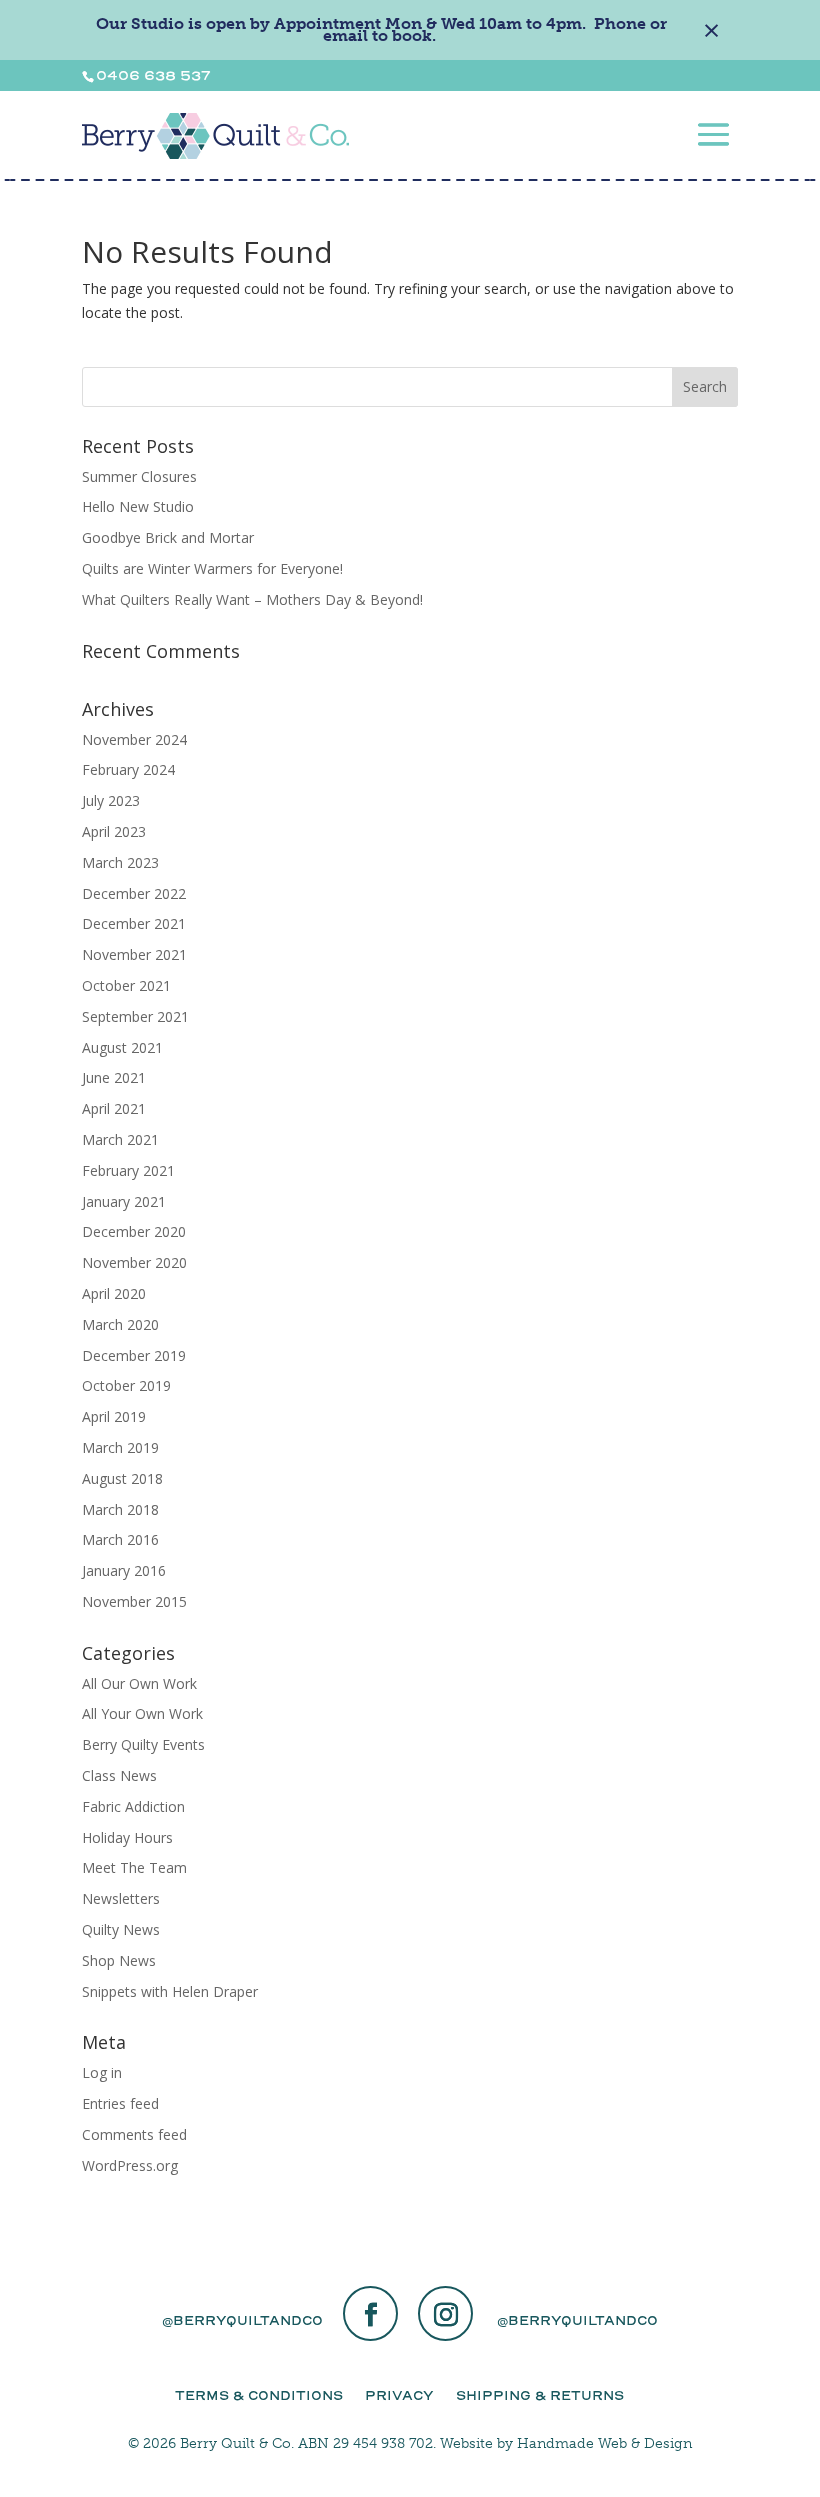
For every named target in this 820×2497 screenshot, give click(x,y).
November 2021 (134, 954)
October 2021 (126, 985)
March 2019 (120, 1447)
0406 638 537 (153, 75)
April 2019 (114, 1416)
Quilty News (121, 1929)
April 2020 (114, 1293)
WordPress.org (130, 2165)
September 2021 (135, 1016)
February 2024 (128, 769)
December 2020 (134, 1231)
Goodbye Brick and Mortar (168, 537)
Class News (119, 1775)
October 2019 (126, 1385)
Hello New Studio (138, 506)
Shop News (119, 1960)
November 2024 (134, 739)
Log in (102, 2072)
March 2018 (120, 1509)
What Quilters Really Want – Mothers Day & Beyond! (252, 599)
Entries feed (120, 2103)
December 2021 (134, 923)
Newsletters (121, 1898)
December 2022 (134, 893)
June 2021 (114, 1077)
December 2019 (134, 1355)
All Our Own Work (139, 1683)
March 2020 (120, 1324)
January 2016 (124, 1570)
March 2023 (120, 862)
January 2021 (124, 1201)
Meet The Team (134, 1867)
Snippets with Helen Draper (170, 1991)
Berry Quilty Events (143, 1744)
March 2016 (120, 1539)
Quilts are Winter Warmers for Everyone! (212, 568)
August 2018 (122, 1478)
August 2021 (122, 1047)
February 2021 (128, 1170)
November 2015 (134, 1601)
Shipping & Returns (540, 2395)
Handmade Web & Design (604, 2443)
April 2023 (114, 831)
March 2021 (120, 1139)
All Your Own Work (142, 1713)
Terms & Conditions (259, 2395)
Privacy (399, 2395)
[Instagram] (446, 2315)
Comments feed (134, 2134)
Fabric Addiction (133, 1806)
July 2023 (111, 800)
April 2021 (114, 1108)
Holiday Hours (127, 1837)
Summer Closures (139, 476)
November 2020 (134, 1262)
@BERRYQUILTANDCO (242, 2320)
